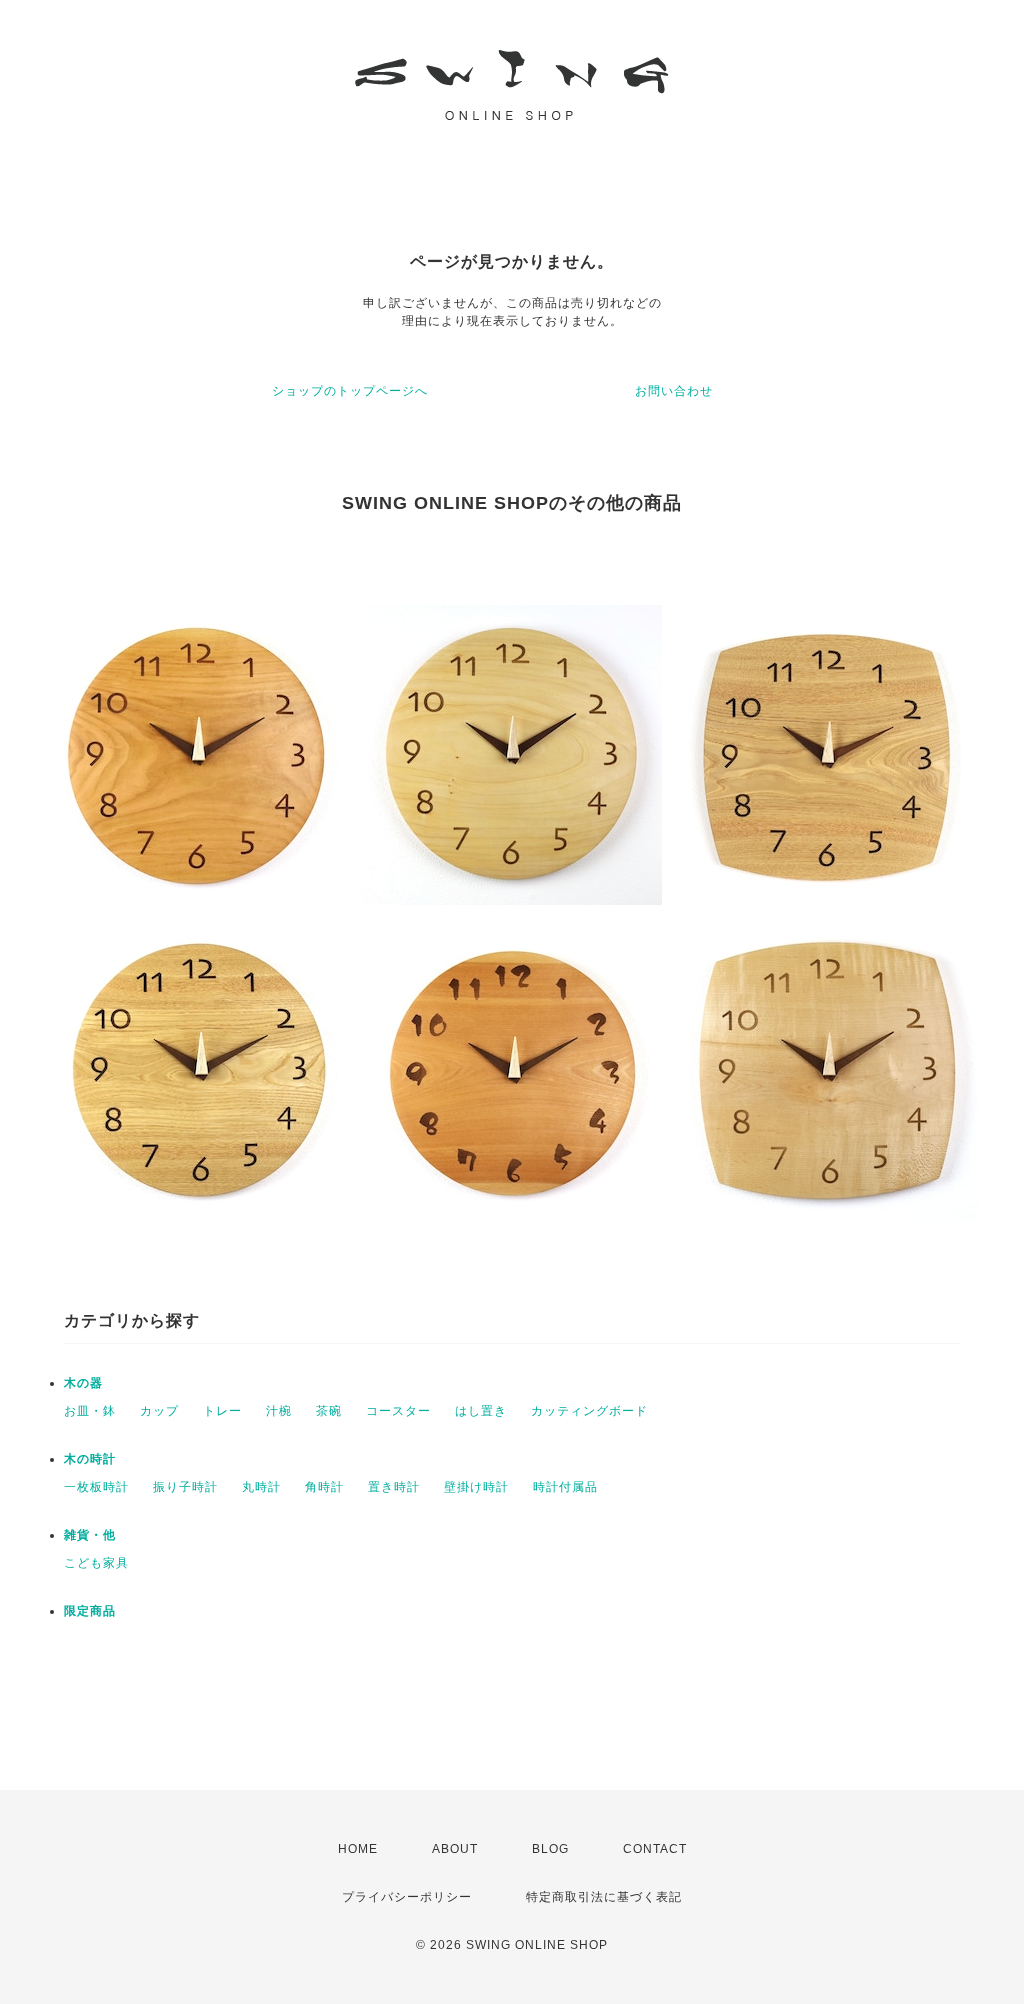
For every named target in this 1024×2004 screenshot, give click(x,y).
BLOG (550, 1849)
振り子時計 (185, 1487)
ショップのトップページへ (350, 391)
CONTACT (655, 1849)
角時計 (324, 1487)
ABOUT (455, 1849)
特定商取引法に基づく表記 (604, 1897)
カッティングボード (589, 1411)
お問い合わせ (674, 391)
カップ (159, 1411)
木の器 (83, 1383)
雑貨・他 (90, 1535)
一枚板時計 (96, 1487)
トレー (222, 1411)
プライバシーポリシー (407, 1897)
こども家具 (96, 1563)
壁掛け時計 (476, 1487)
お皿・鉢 (90, 1411)
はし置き (481, 1411)
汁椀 (279, 1411)
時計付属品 (565, 1487)
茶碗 (329, 1411)
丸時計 (261, 1487)
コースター (398, 1411)
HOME (358, 1849)
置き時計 (394, 1487)
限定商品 (90, 1611)
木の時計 (90, 1459)
